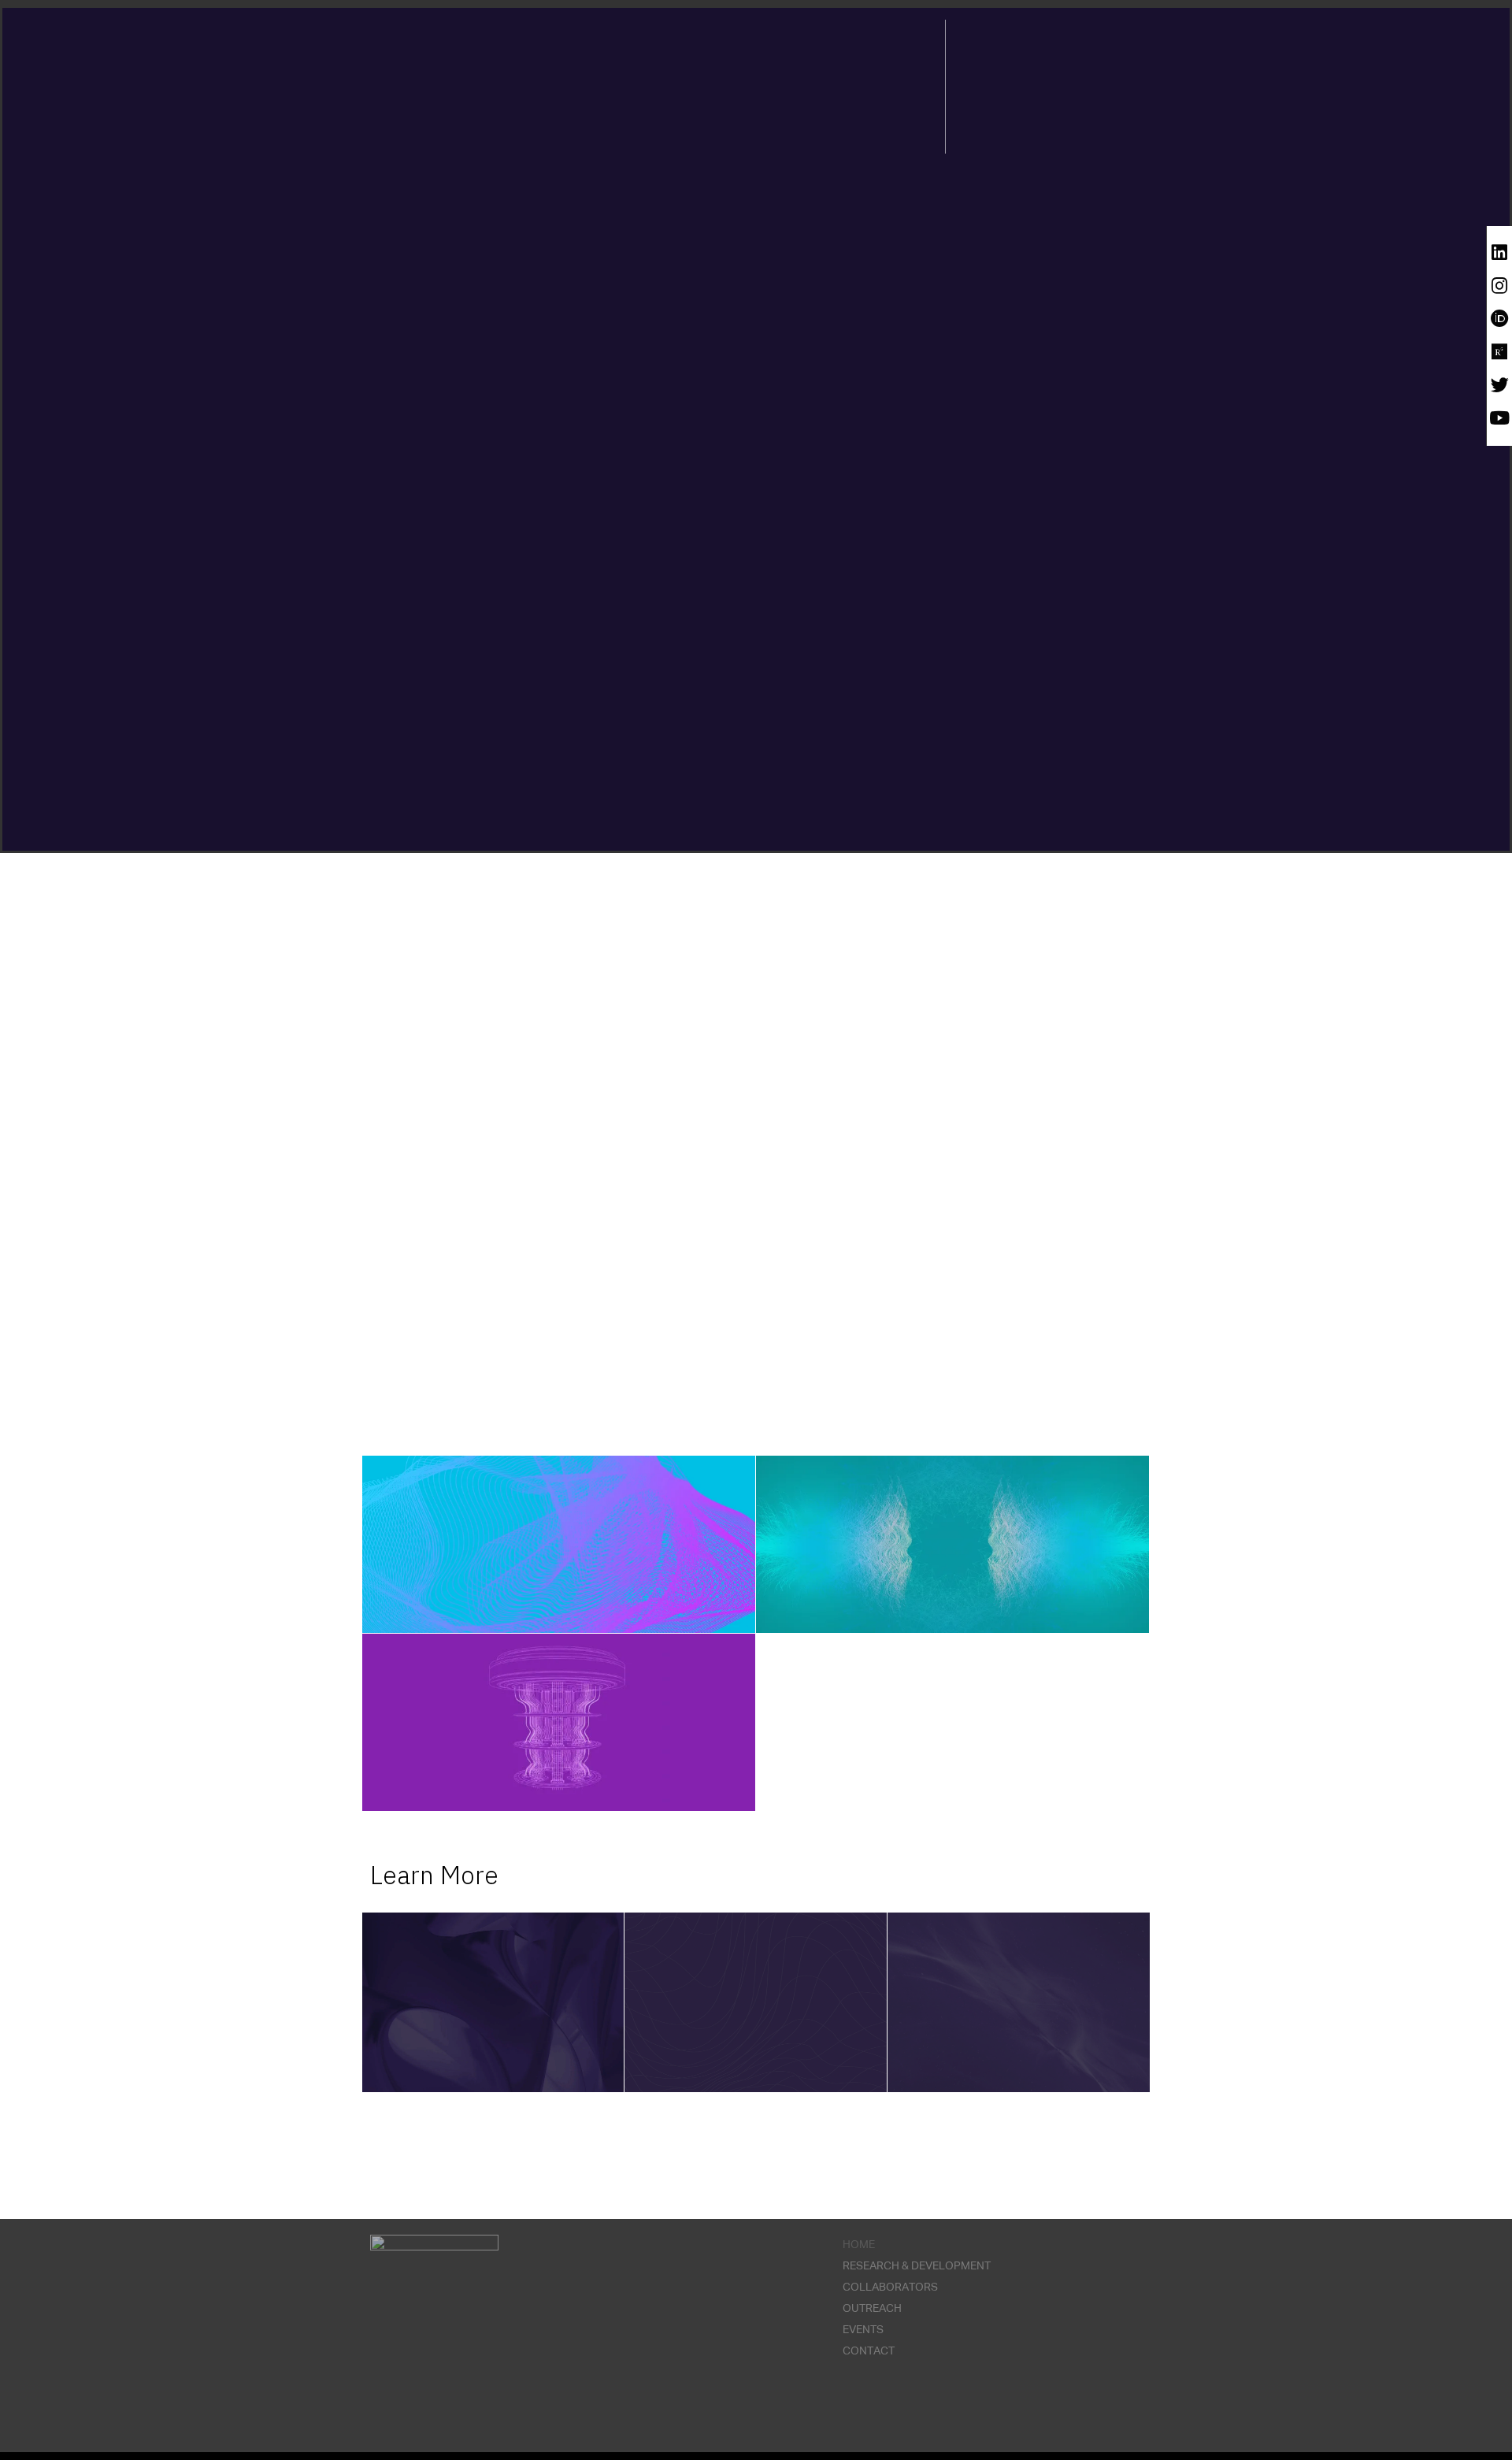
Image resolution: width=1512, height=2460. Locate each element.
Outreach (872, 2309)
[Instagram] (1500, 286)
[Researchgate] (1500, 352)
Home (859, 2245)
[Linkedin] (1500, 252)
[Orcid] (1500, 319)
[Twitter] (1500, 385)
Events (863, 2330)
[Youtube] (1500, 418)
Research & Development (917, 2266)
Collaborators (890, 2287)
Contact (869, 2351)
